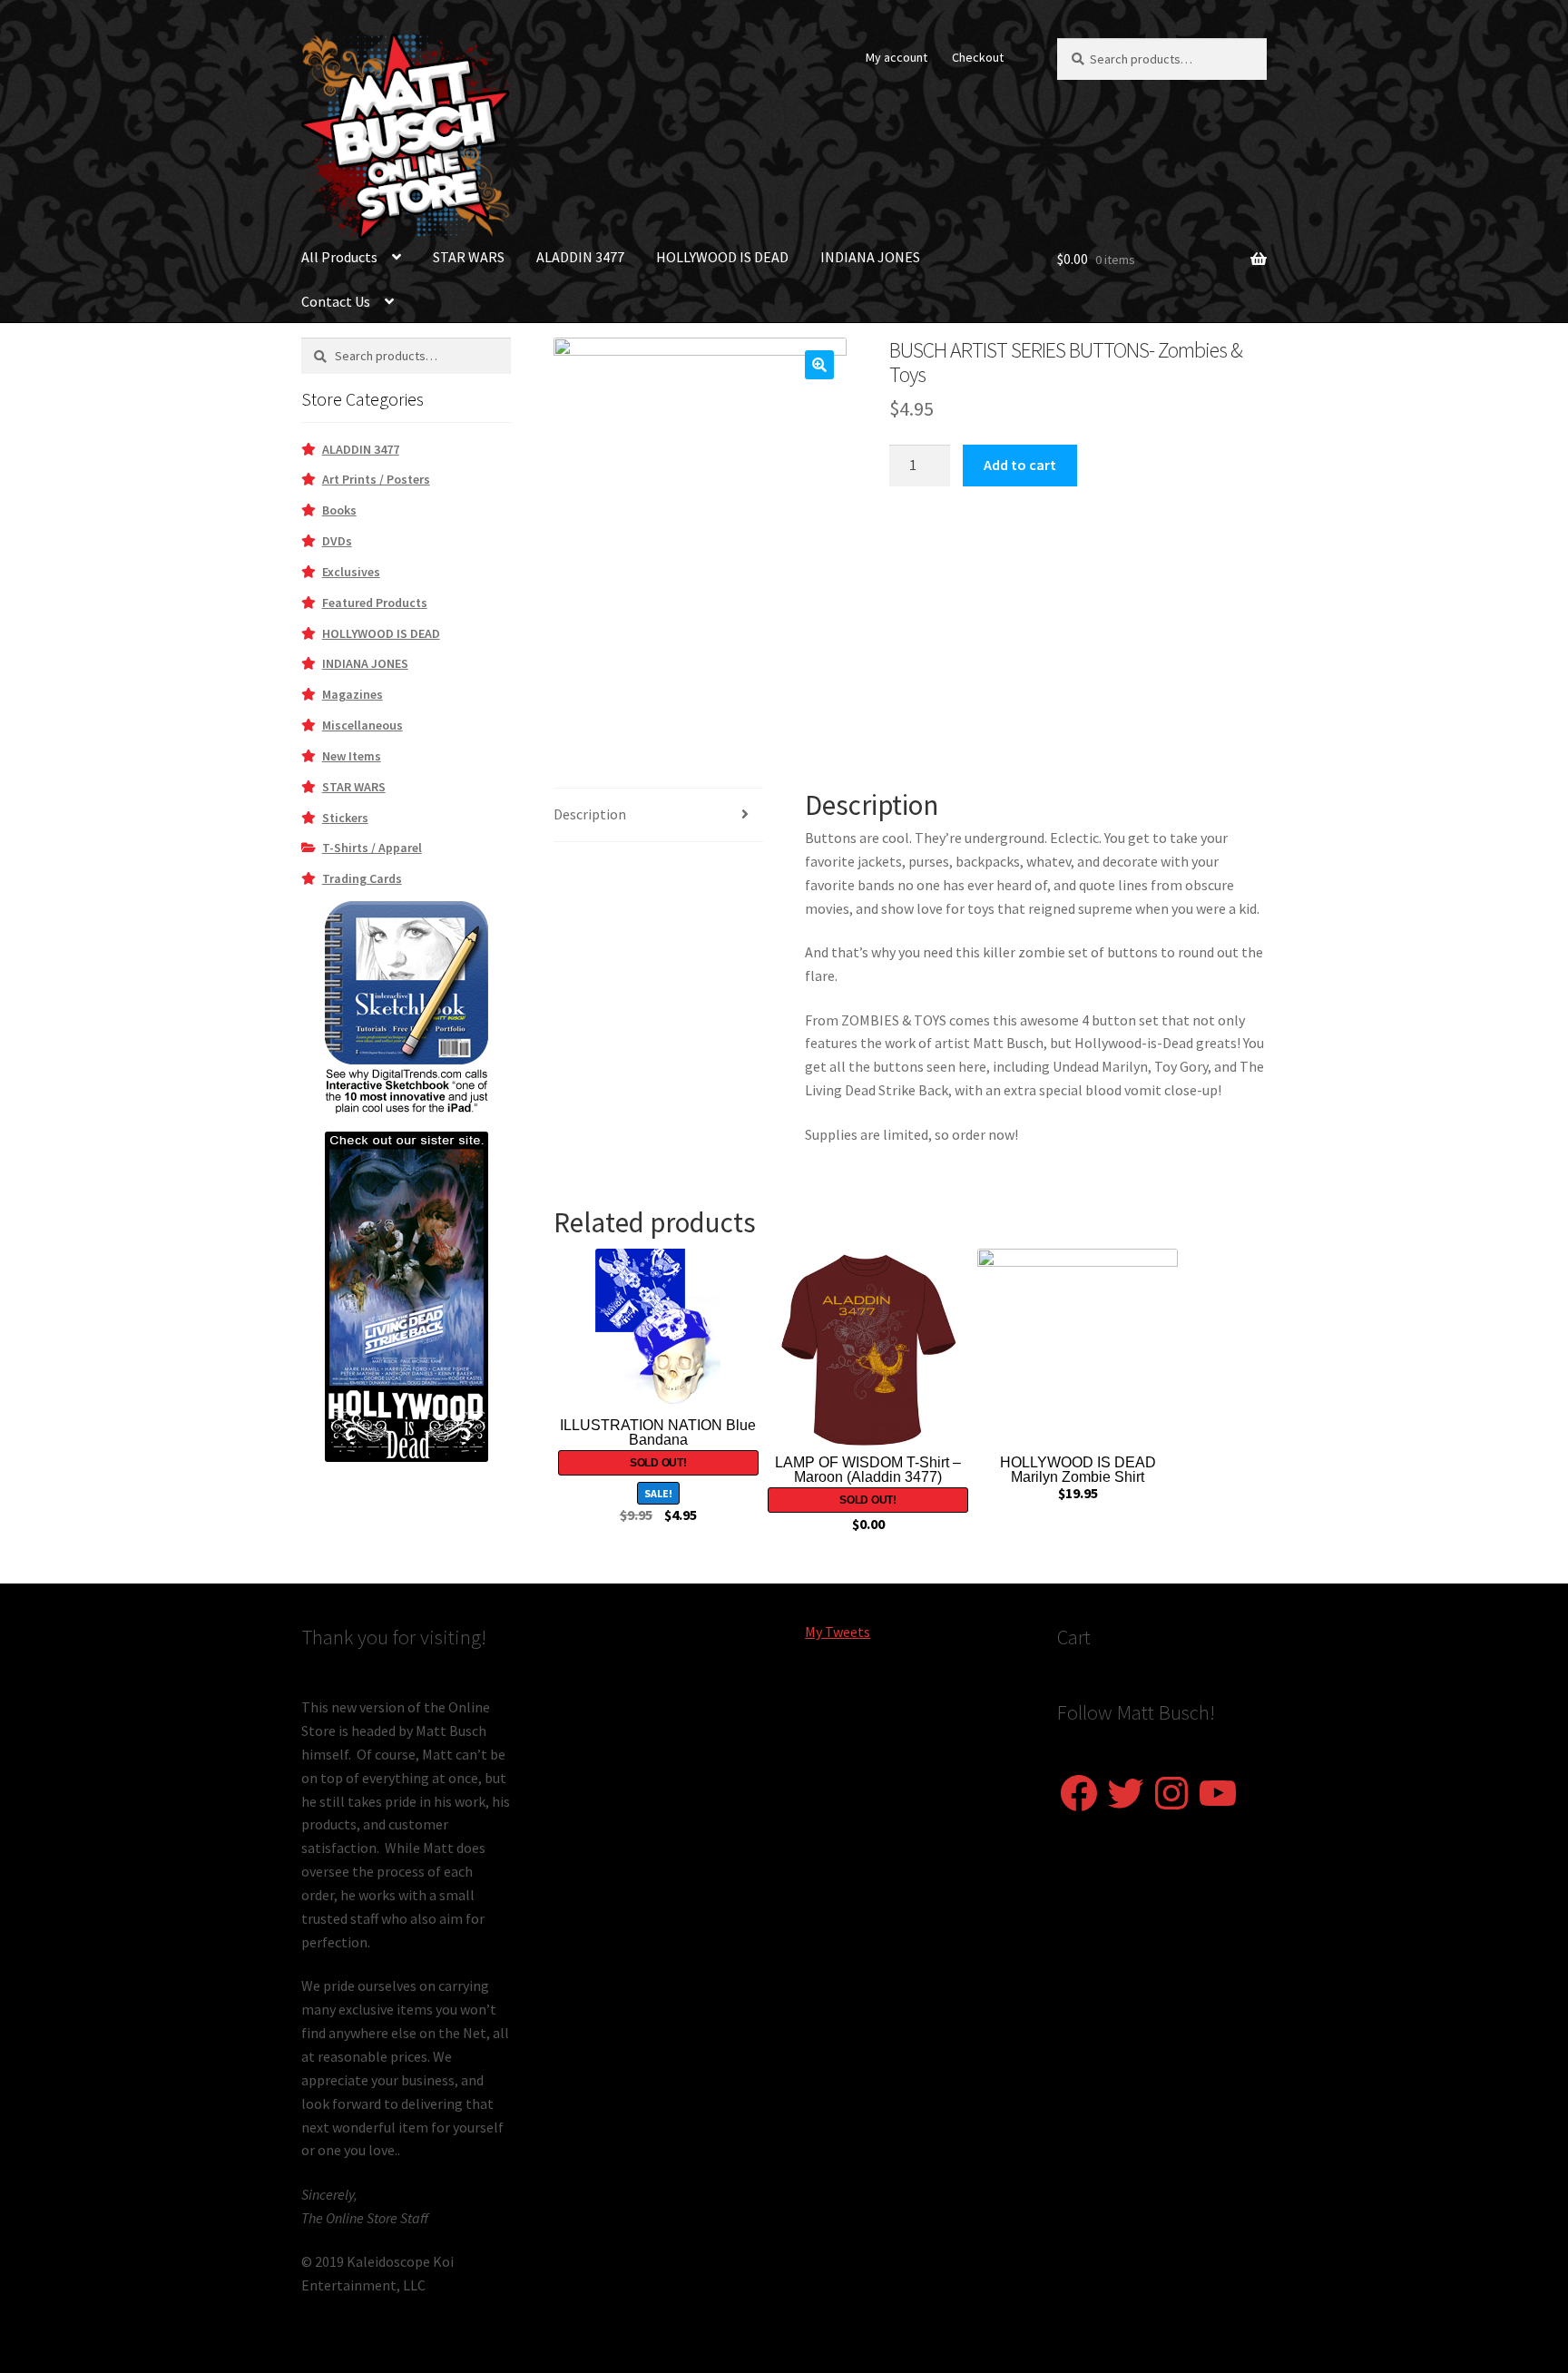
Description (590, 814)
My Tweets (838, 1632)
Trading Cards (362, 878)
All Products (339, 257)
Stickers (345, 818)
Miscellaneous (363, 725)
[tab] (658, 815)
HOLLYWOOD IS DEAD (722, 257)
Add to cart (1020, 465)
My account (897, 57)
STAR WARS (469, 257)
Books (339, 510)
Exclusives (351, 572)
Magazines (353, 694)
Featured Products (375, 603)
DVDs (337, 541)
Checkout (978, 57)
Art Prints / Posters (376, 479)
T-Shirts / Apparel (372, 848)
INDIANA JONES (870, 257)
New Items (352, 756)
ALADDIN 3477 (580, 257)
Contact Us (336, 301)
